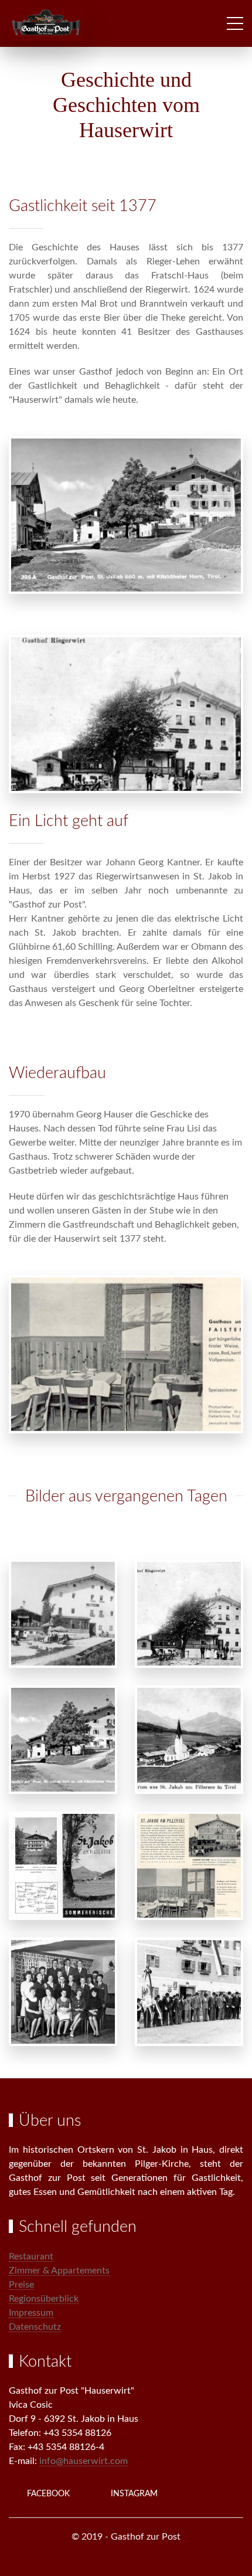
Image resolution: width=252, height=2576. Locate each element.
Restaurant (31, 2256)
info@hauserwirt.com (84, 2461)
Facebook (48, 2494)
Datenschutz (35, 2327)
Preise (21, 2285)
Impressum (31, 2313)
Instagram (134, 2494)
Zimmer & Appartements (59, 2271)
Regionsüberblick (44, 2299)
